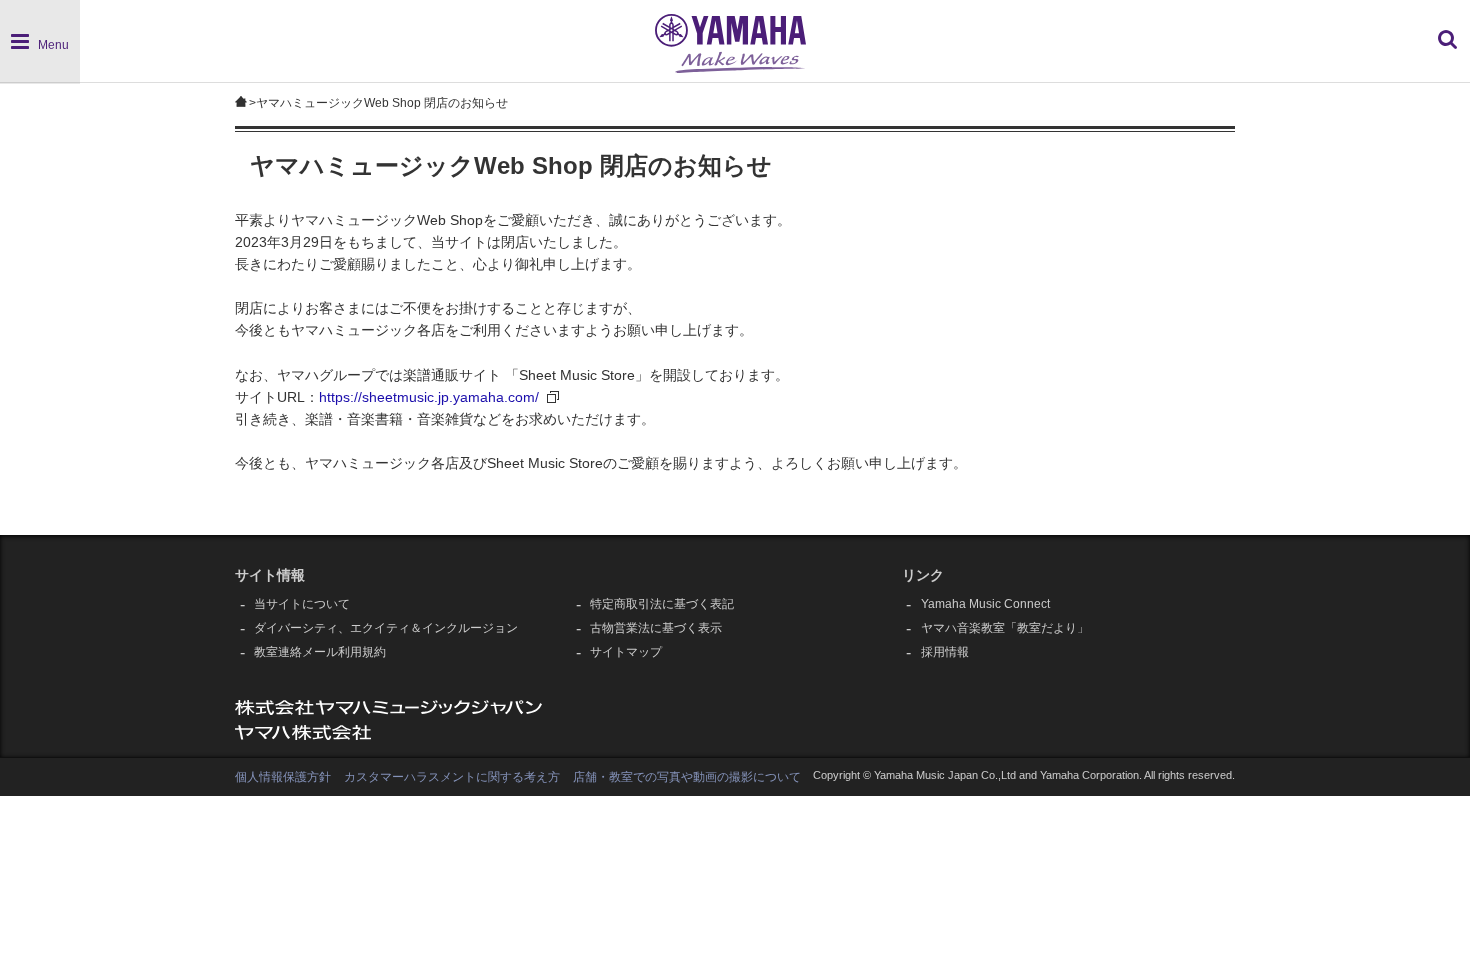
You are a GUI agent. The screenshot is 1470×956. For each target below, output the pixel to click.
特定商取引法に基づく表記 (662, 604)
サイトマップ (626, 652)
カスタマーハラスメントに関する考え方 (452, 777)
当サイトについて (302, 604)
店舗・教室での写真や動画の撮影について (687, 777)
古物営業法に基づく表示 (656, 628)
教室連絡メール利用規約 (320, 652)
